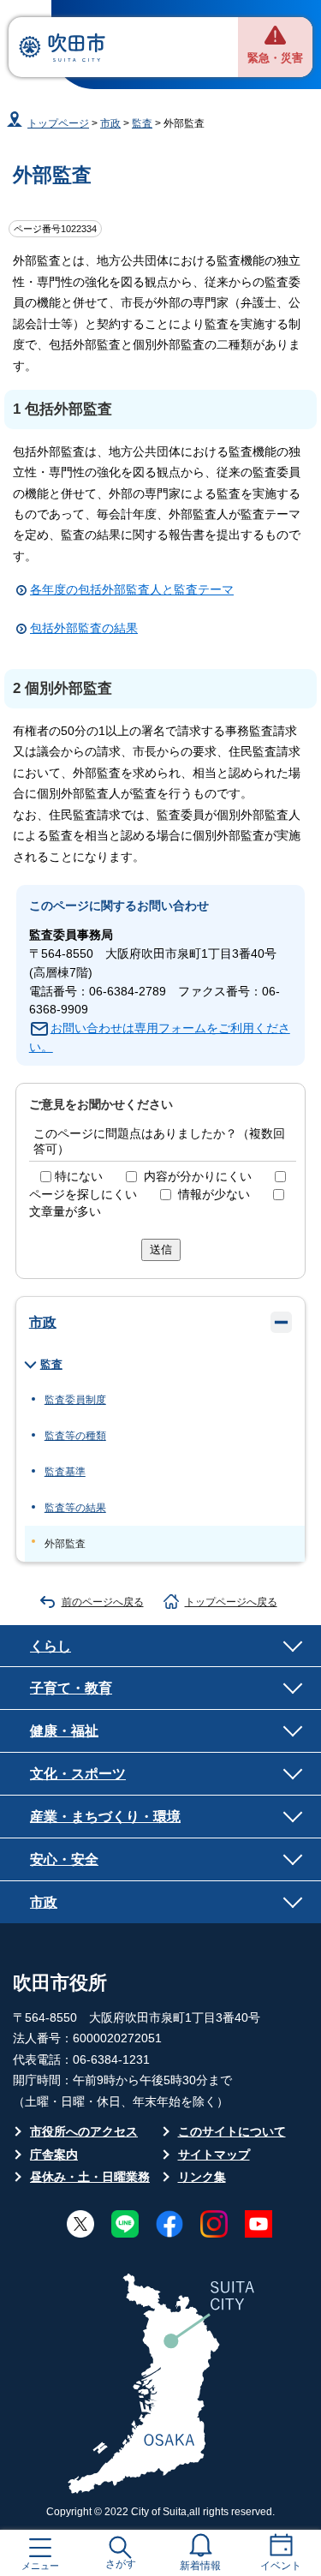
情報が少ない (214, 1195)
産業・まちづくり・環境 (105, 1816)
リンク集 (202, 2177)
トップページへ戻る (231, 1602)
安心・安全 (64, 1859)
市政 (110, 123)
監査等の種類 (75, 1436)
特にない (79, 1177)
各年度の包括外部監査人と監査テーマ (132, 590)
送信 (161, 1249)
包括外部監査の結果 (84, 628)
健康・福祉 (64, 1730)
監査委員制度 (75, 1400)
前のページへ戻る (103, 1602)
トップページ (58, 123)
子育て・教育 (71, 1688)
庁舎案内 (54, 2155)
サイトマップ (214, 2155)
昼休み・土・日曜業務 (90, 2177)
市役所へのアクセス (84, 2132)
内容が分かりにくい (198, 1177)
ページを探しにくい (83, 1195)
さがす (121, 2564)
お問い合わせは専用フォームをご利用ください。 (160, 1038)
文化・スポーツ (78, 1773)
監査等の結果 (75, 1508)
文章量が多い (65, 1212)
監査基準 (65, 1472)
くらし (51, 1646)
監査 (142, 123)
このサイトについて (232, 2132)
